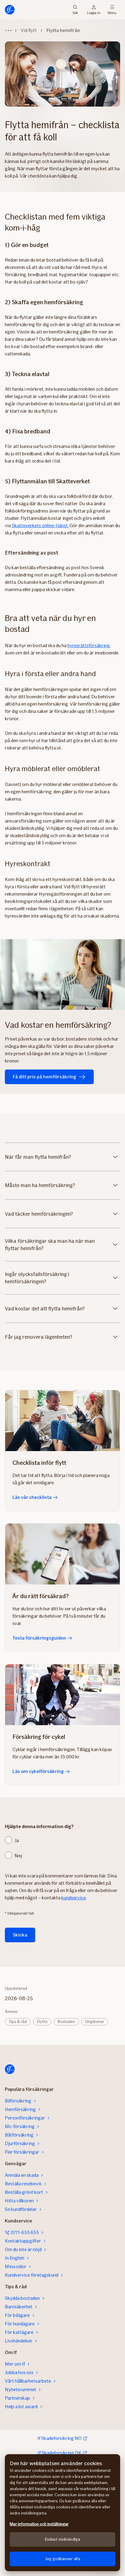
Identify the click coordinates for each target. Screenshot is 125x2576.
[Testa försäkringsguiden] (62, 1554)
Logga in (94, 12)
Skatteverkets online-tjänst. (40, 525)
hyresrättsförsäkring (89, 645)
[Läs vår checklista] (62, 1421)
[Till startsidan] (10, 10)
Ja (17, 1840)
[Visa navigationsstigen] (8, 30)
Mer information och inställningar (39, 2524)
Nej (18, 1856)
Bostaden (66, 2022)
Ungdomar (95, 2022)
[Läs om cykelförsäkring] (62, 1695)
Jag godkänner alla (62, 2559)
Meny (112, 12)
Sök (75, 12)
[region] (62, 2513)
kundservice (74, 1898)
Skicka (20, 1935)
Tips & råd (18, 2022)
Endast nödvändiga (62, 2539)
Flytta (42, 2022)
